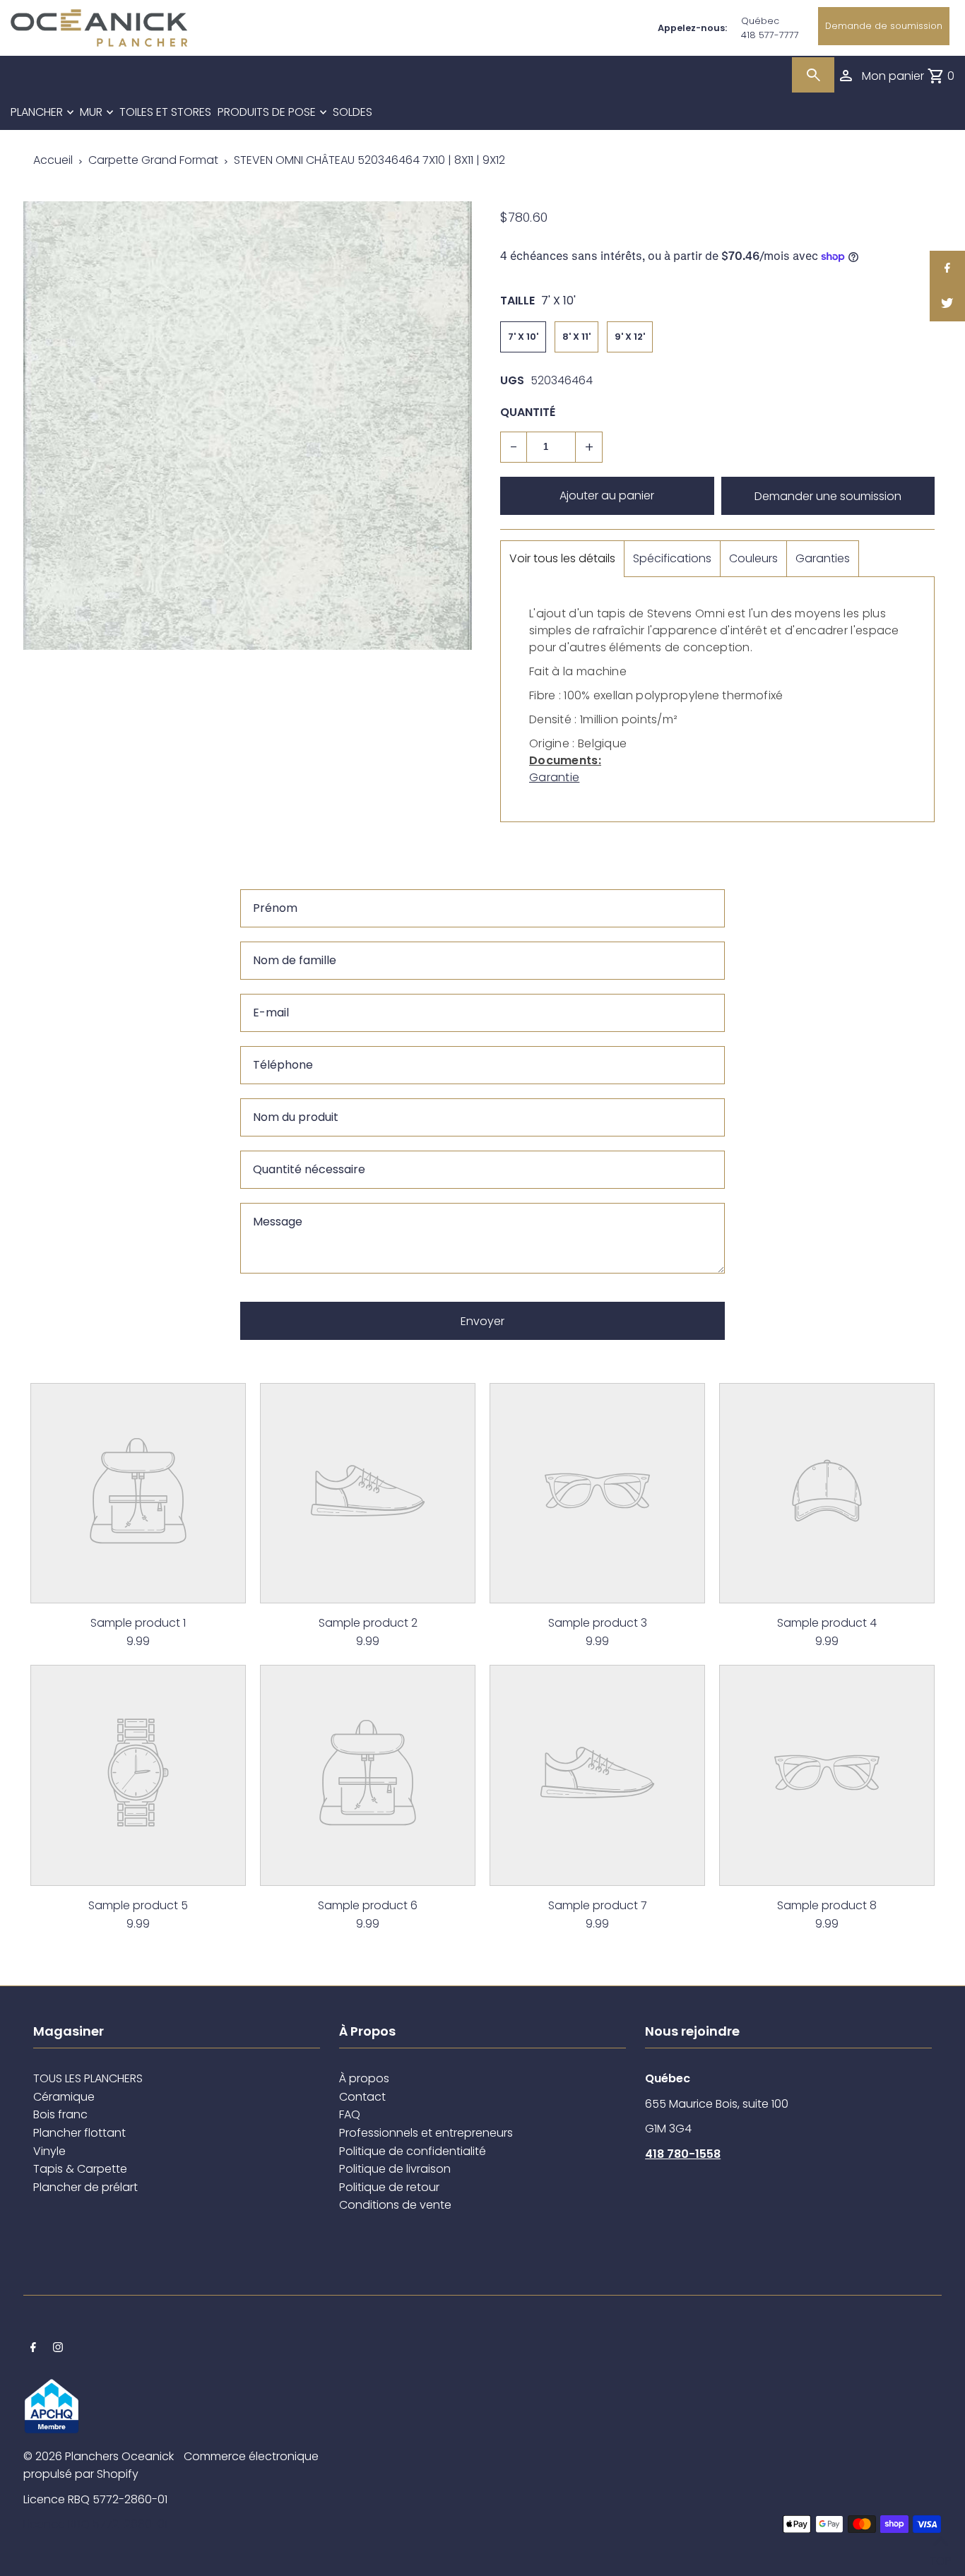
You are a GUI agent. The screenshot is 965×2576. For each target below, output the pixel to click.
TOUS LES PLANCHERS (88, 2078)
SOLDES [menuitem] (353, 112)
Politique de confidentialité (413, 2151)
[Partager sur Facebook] (947, 268)
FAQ (350, 2114)
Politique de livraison (395, 2169)
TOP (940, 2557)
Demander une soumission (828, 496)
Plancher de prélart (85, 2187)
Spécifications (672, 558)
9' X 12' (630, 337)
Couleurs (753, 558)
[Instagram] (58, 2349)
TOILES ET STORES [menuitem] (165, 112)
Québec (760, 21)
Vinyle (49, 2151)
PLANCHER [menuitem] (37, 112)
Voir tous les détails (562, 558)
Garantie (554, 777)
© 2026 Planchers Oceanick (99, 2456)
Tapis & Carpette (80, 2169)
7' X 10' (523, 337)
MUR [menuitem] (91, 112)
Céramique (64, 2097)
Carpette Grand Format (153, 160)
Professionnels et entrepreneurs (426, 2133)
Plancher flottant (79, 2133)
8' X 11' (576, 337)
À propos (364, 2078)
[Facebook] (33, 2349)
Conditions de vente (395, 2205)
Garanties (823, 558)
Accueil (53, 160)
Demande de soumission (884, 26)
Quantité (528, 412)
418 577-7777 (770, 35)
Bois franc (60, 2114)
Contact (362, 2097)
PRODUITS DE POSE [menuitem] (267, 112)
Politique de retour (389, 2187)
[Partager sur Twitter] (947, 304)
